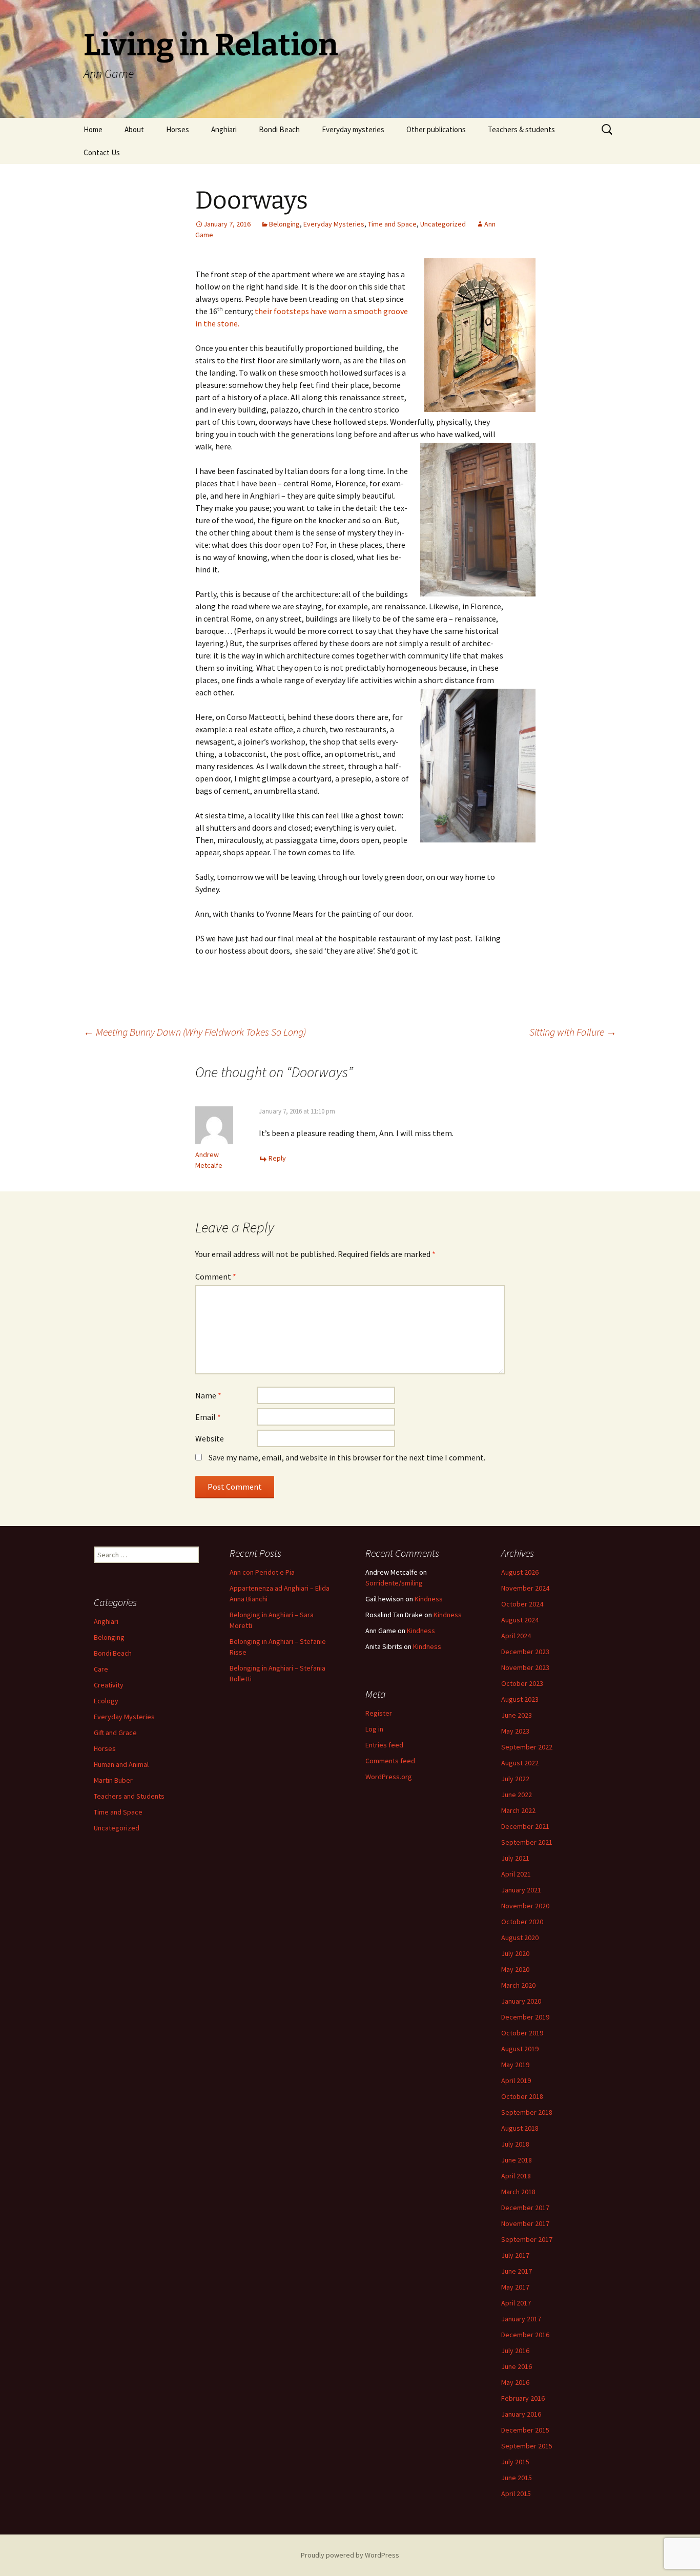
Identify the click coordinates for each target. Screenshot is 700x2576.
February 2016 (523, 2398)
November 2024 (525, 1588)
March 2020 (518, 1985)
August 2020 (520, 1938)
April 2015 (516, 2493)
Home (93, 129)
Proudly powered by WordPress (350, 2555)
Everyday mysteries (353, 129)
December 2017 (525, 2208)
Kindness (429, 1599)
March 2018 (518, 2192)
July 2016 (515, 2351)
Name (208, 1395)
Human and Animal (121, 1764)
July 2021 (515, 1858)
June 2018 (517, 2160)
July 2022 (515, 1779)
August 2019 (520, 2049)
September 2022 (527, 1747)
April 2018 (516, 2176)
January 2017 (521, 2319)
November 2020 (525, 1906)
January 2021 (521, 1890)
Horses (178, 129)
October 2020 (522, 1922)
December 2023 (525, 1652)
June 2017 (517, 2271)
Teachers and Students (129, 1796)
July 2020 (515, 1953)
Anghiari (224, 129)
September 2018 (527, 2112)
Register (379, 1713)
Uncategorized (443, 224)
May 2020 (515, 1969)
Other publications (436, 129)
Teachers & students (521, 129)
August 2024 (520, 1620)
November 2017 (525, 2223)
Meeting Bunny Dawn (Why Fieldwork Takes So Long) (195, 1032)
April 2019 (516, 2080)
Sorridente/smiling (394, 1583)
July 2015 (515, 2462)
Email (208, 1417)
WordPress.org (389, 1777)
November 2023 (525, 1667)
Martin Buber (113, 1780)
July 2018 (515, 2144)
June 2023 (517, 1715)
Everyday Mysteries (334, 224)
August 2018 (520, 2128)
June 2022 (517, 1795)
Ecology (106, 1701)
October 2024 (522, 1604)
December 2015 (525, 2430)
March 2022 (518, 1810)
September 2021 (527, 1842)
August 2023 (520, 1699)
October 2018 (522, 2096)
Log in (374, 1729)
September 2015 (527, 2446)
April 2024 (516, 1636)
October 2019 (522, 2033)
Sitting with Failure (573, 1032)
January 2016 (521, 2414)
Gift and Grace (115, 1733)
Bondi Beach (279, 129)
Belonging (284, 224)
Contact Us (102, 152)
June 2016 (517, 2366)
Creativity (109, 1685)
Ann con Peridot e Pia (262, 1572)
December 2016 (525, 2335)
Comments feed (390, 1761)
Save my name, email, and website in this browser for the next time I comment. (347, 1457)
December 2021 (525, 1826)
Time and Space (392, 224)
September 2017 (527, 2239)
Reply (277, 1158)
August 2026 (520, 1572)
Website (210, 1438)
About (134, 129)
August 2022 (520, 1763)
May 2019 (515, 2065)
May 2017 (515, 2287)
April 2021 (516, 1874)
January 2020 (521, 2001)
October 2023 (522, 1683)
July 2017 (515, 2255)
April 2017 (516, 2303)
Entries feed (384, 1745)
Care (101, 1669)
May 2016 (515, 2382)
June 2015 (517, 2478)
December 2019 (525, 2017)
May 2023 (515, 1731)
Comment (216, 1276)
